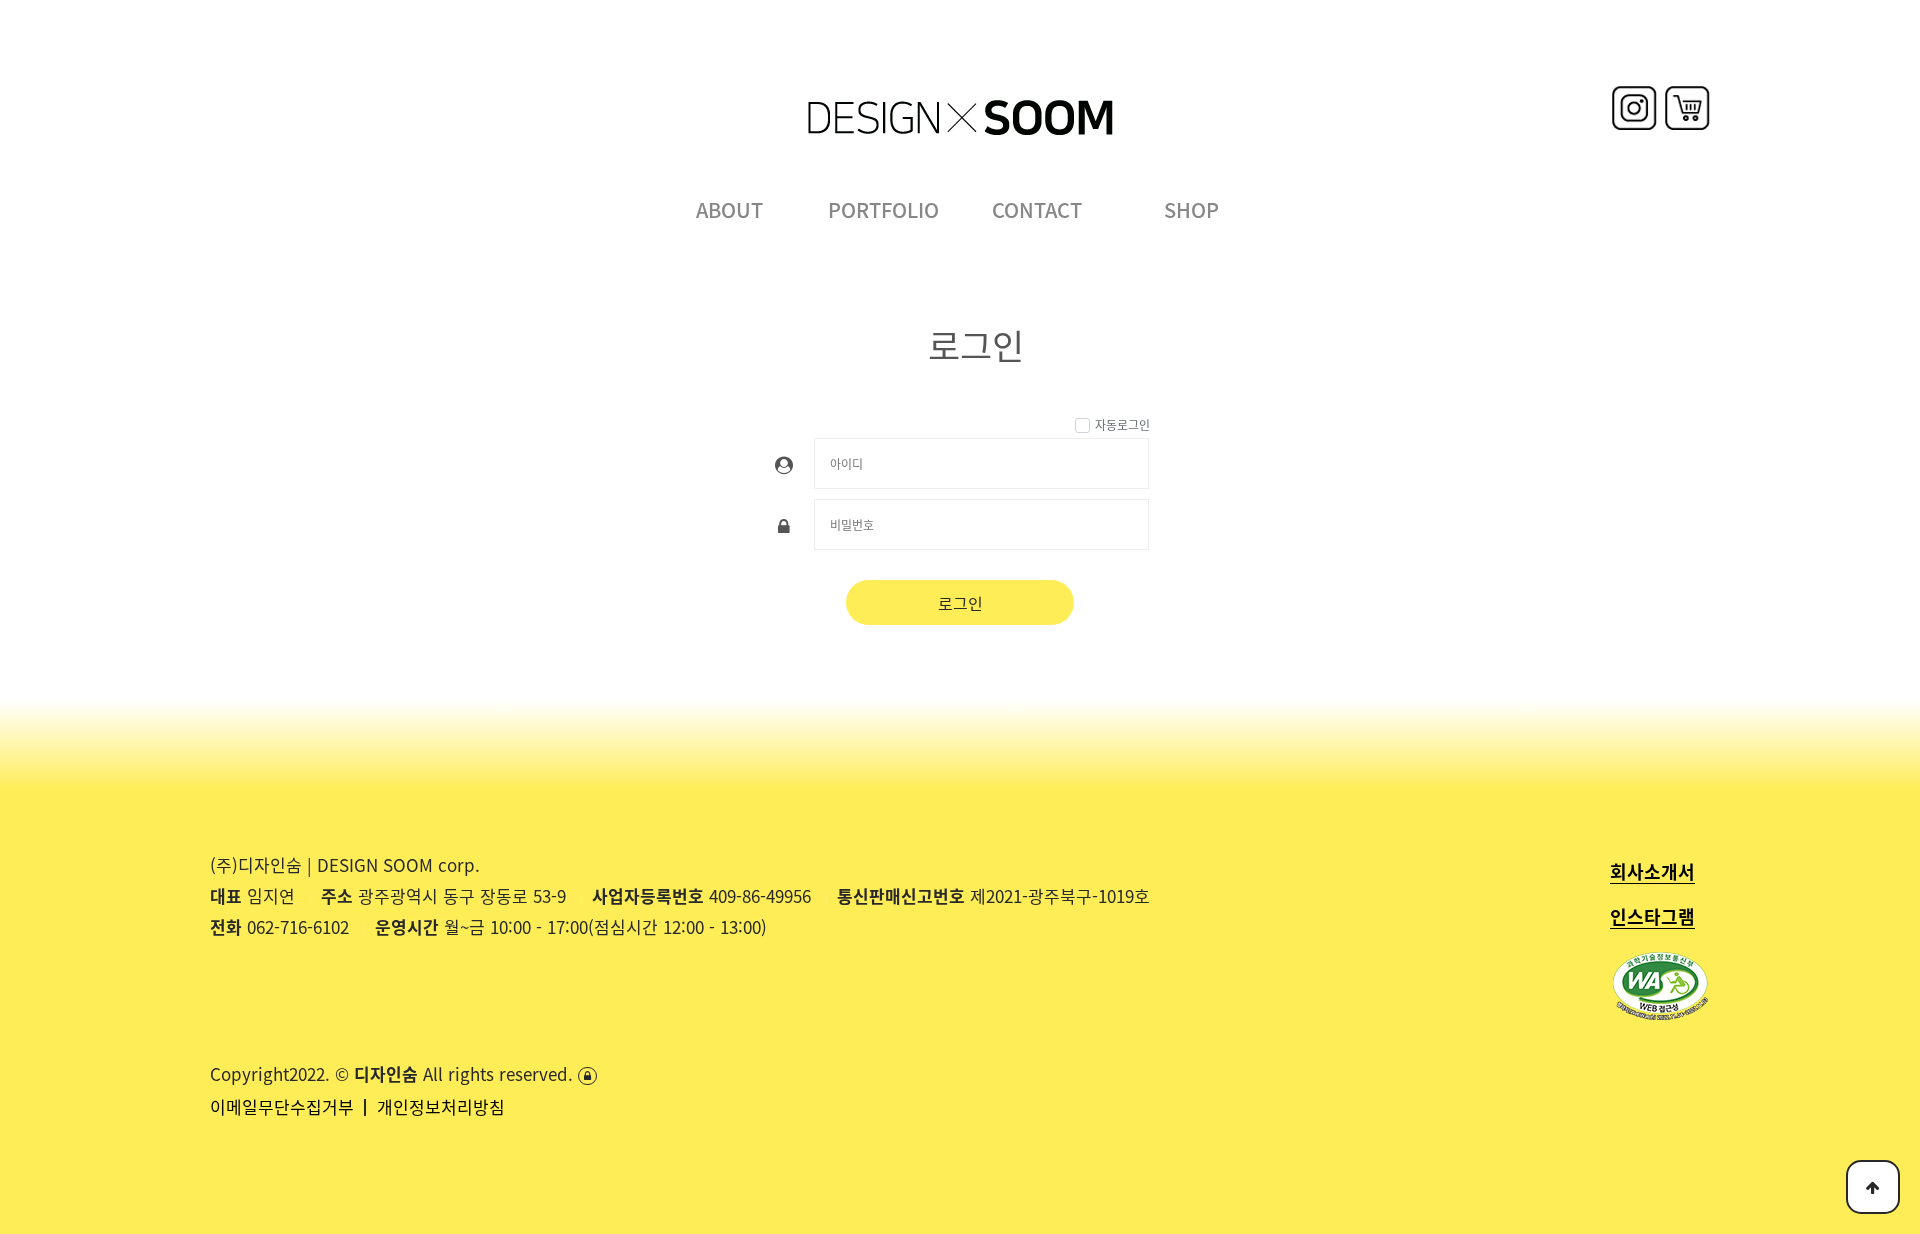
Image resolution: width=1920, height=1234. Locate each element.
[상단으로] (1873, 1187)
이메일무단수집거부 (284, 1106)
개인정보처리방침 (441, 1106)
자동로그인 (1122, 424)
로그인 (960, 603)
